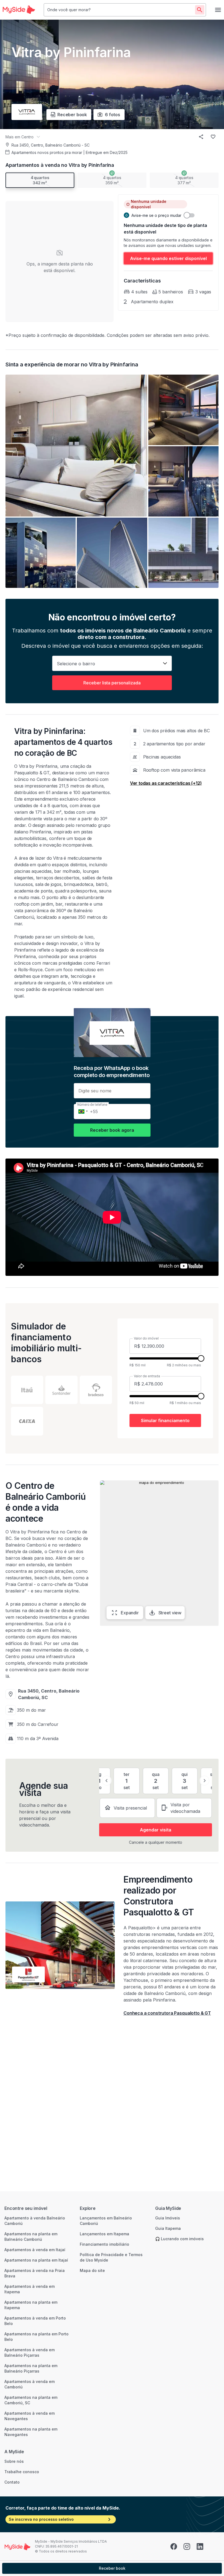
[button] (51, 1304)
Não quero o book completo (112, 1338)
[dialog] (112, 1288)
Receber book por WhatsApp (112, 1322)
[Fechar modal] (178, 1233)
